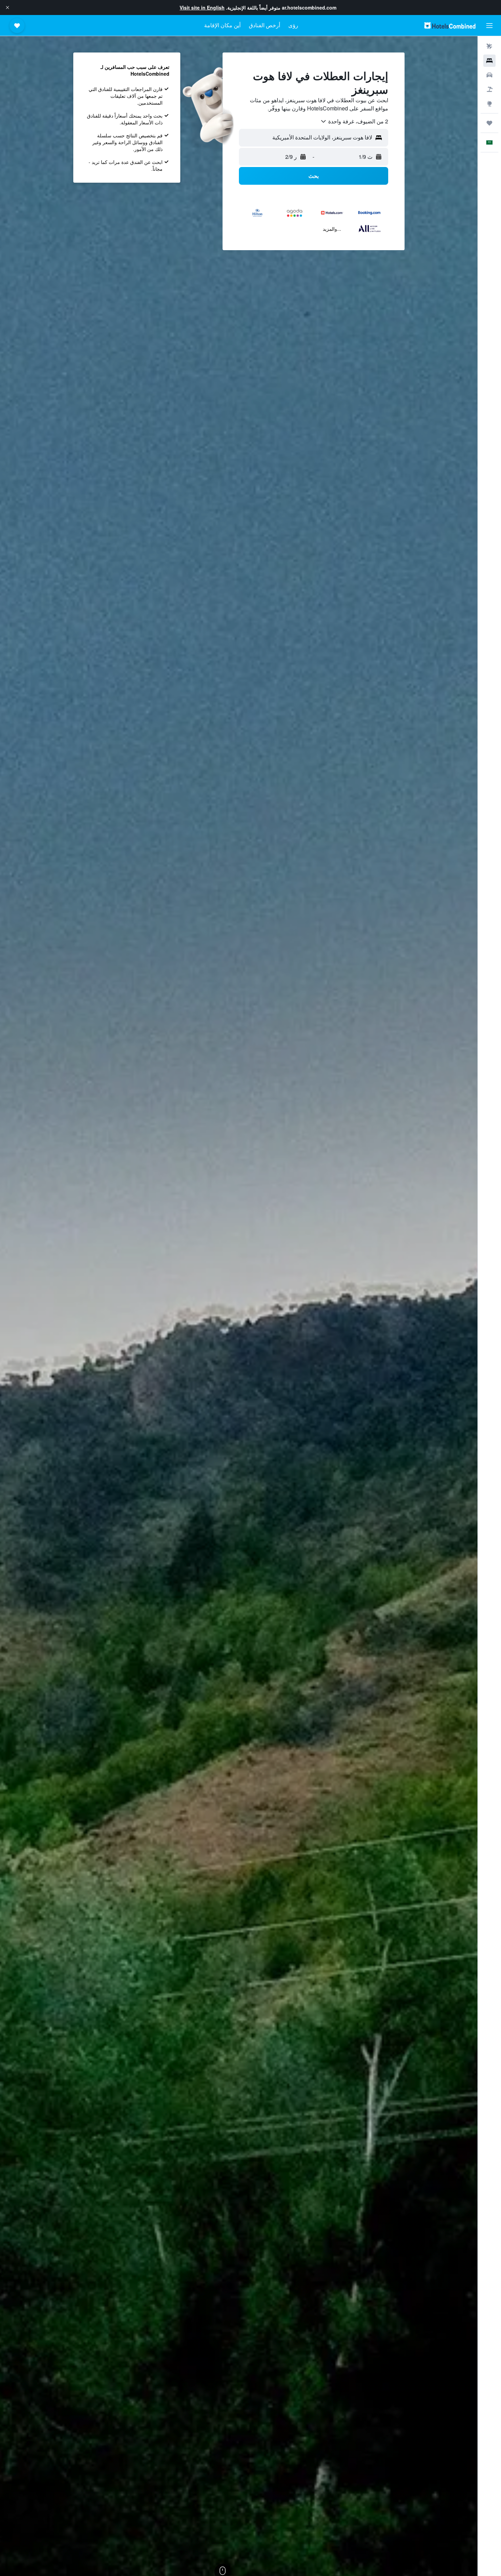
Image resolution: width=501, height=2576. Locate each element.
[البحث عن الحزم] (489, 89)
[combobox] (354, 121)
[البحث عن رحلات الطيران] (489, 46)
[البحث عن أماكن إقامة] (489, 61)
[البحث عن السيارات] (489, 75)
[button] (7, 7)
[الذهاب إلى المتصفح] (489, 104)
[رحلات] (489, 123)
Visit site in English (202, 7)
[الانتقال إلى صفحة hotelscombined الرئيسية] (450, 25)
